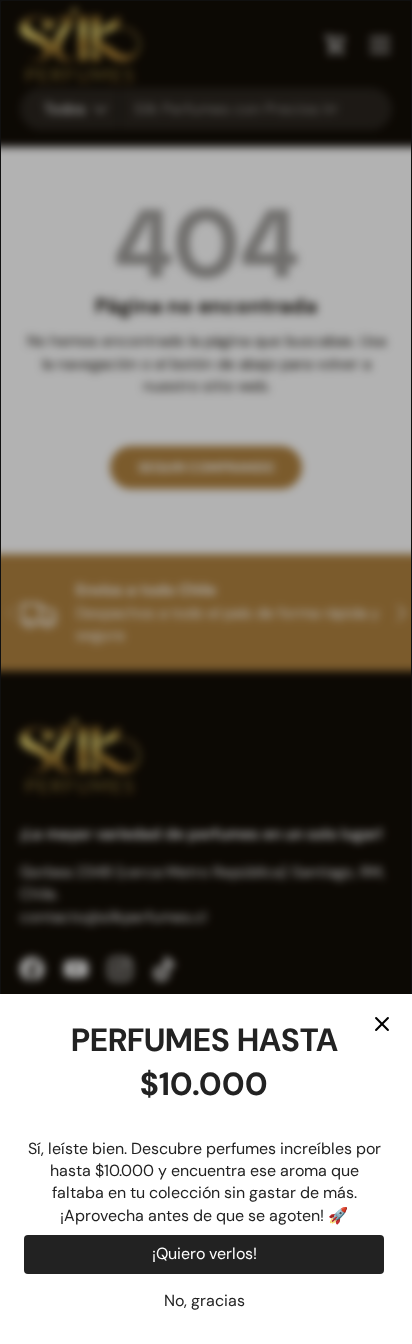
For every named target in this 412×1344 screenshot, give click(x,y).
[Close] (382, 1024)
